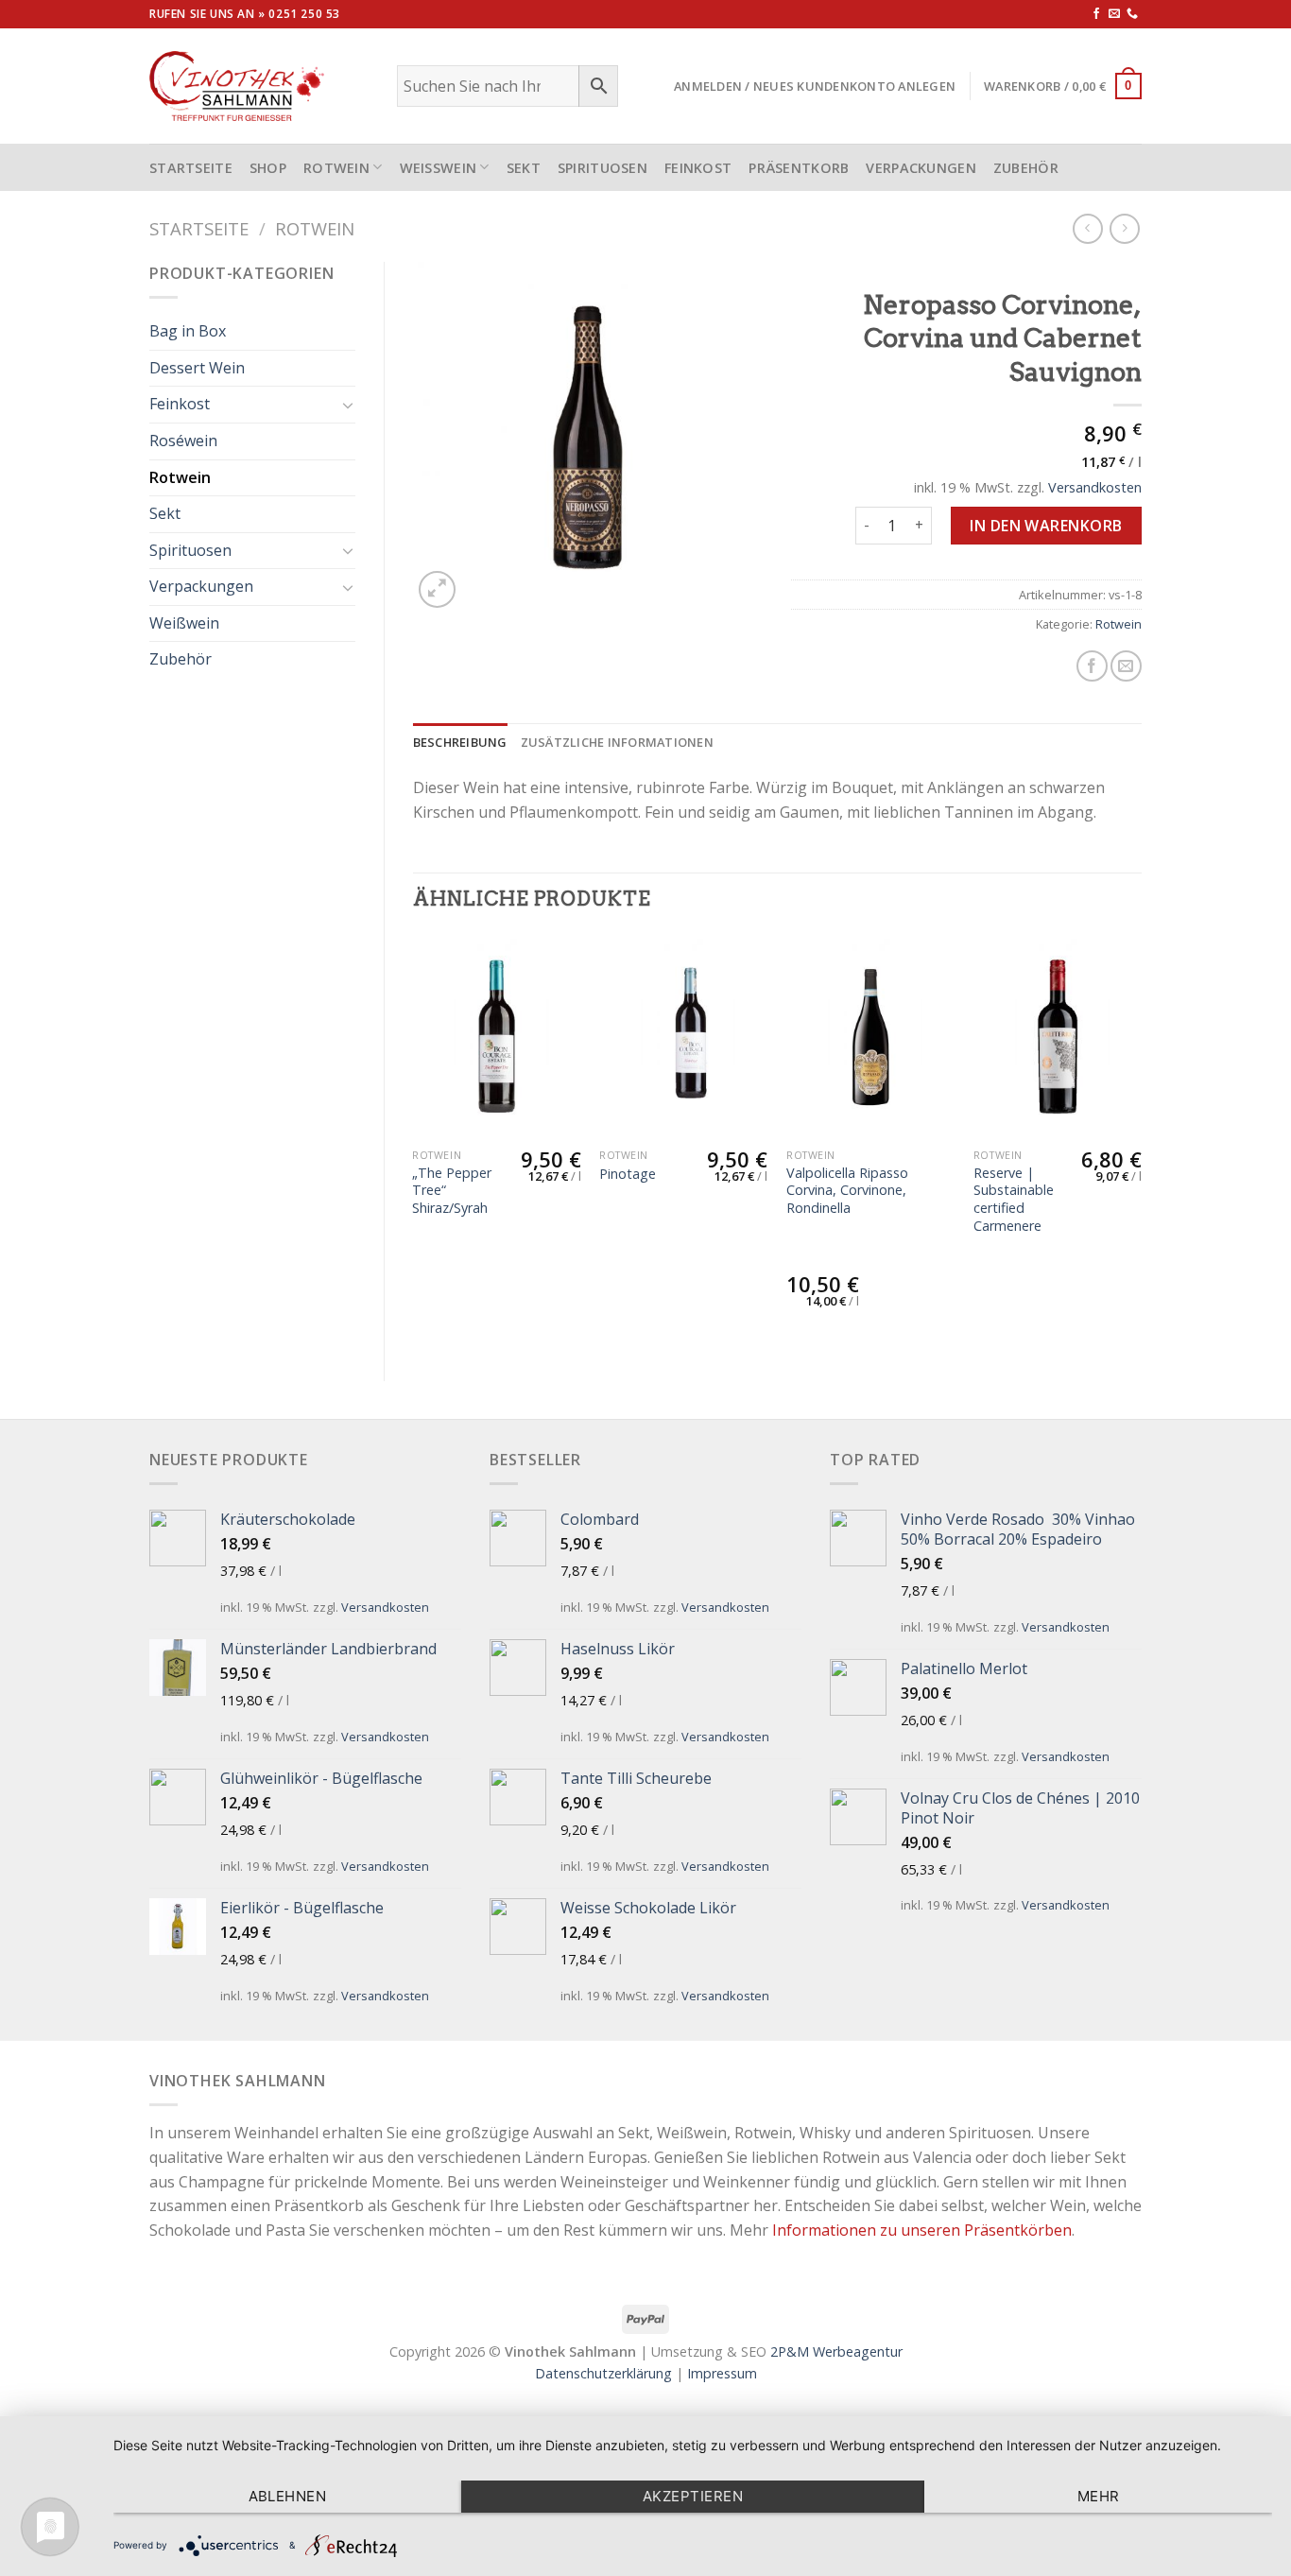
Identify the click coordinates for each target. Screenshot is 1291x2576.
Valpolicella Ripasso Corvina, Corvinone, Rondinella (847, 1191)
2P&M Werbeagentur (836, 2351)
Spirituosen (602, 168)
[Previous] (414, 1141)
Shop (268, 168)
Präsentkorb (799, 168)
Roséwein (183, 441)
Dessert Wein (197, 368)
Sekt (524, 168)
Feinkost (698, 168)
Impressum (722, 2373)
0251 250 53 (304, 14)
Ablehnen (288, 2496)
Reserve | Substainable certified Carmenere (1014, 1200)
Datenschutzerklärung (603, 2373)
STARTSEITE (191, 168)
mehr (1099, 2496)
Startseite (199, 228)
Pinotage (628, 1174)
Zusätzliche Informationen (617, 742)
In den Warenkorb (1046, 526)
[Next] (1141, 1141)
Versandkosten (1095, 487)
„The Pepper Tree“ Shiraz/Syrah (452, 1191)
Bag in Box (188, 331)
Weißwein (439, 168)
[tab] (460, 742)
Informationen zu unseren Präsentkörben (922, 2230)
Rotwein (336, 168)
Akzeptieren (693, 2496)
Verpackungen (921, 168)
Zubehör (1026, 168)
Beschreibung (460, 742)
